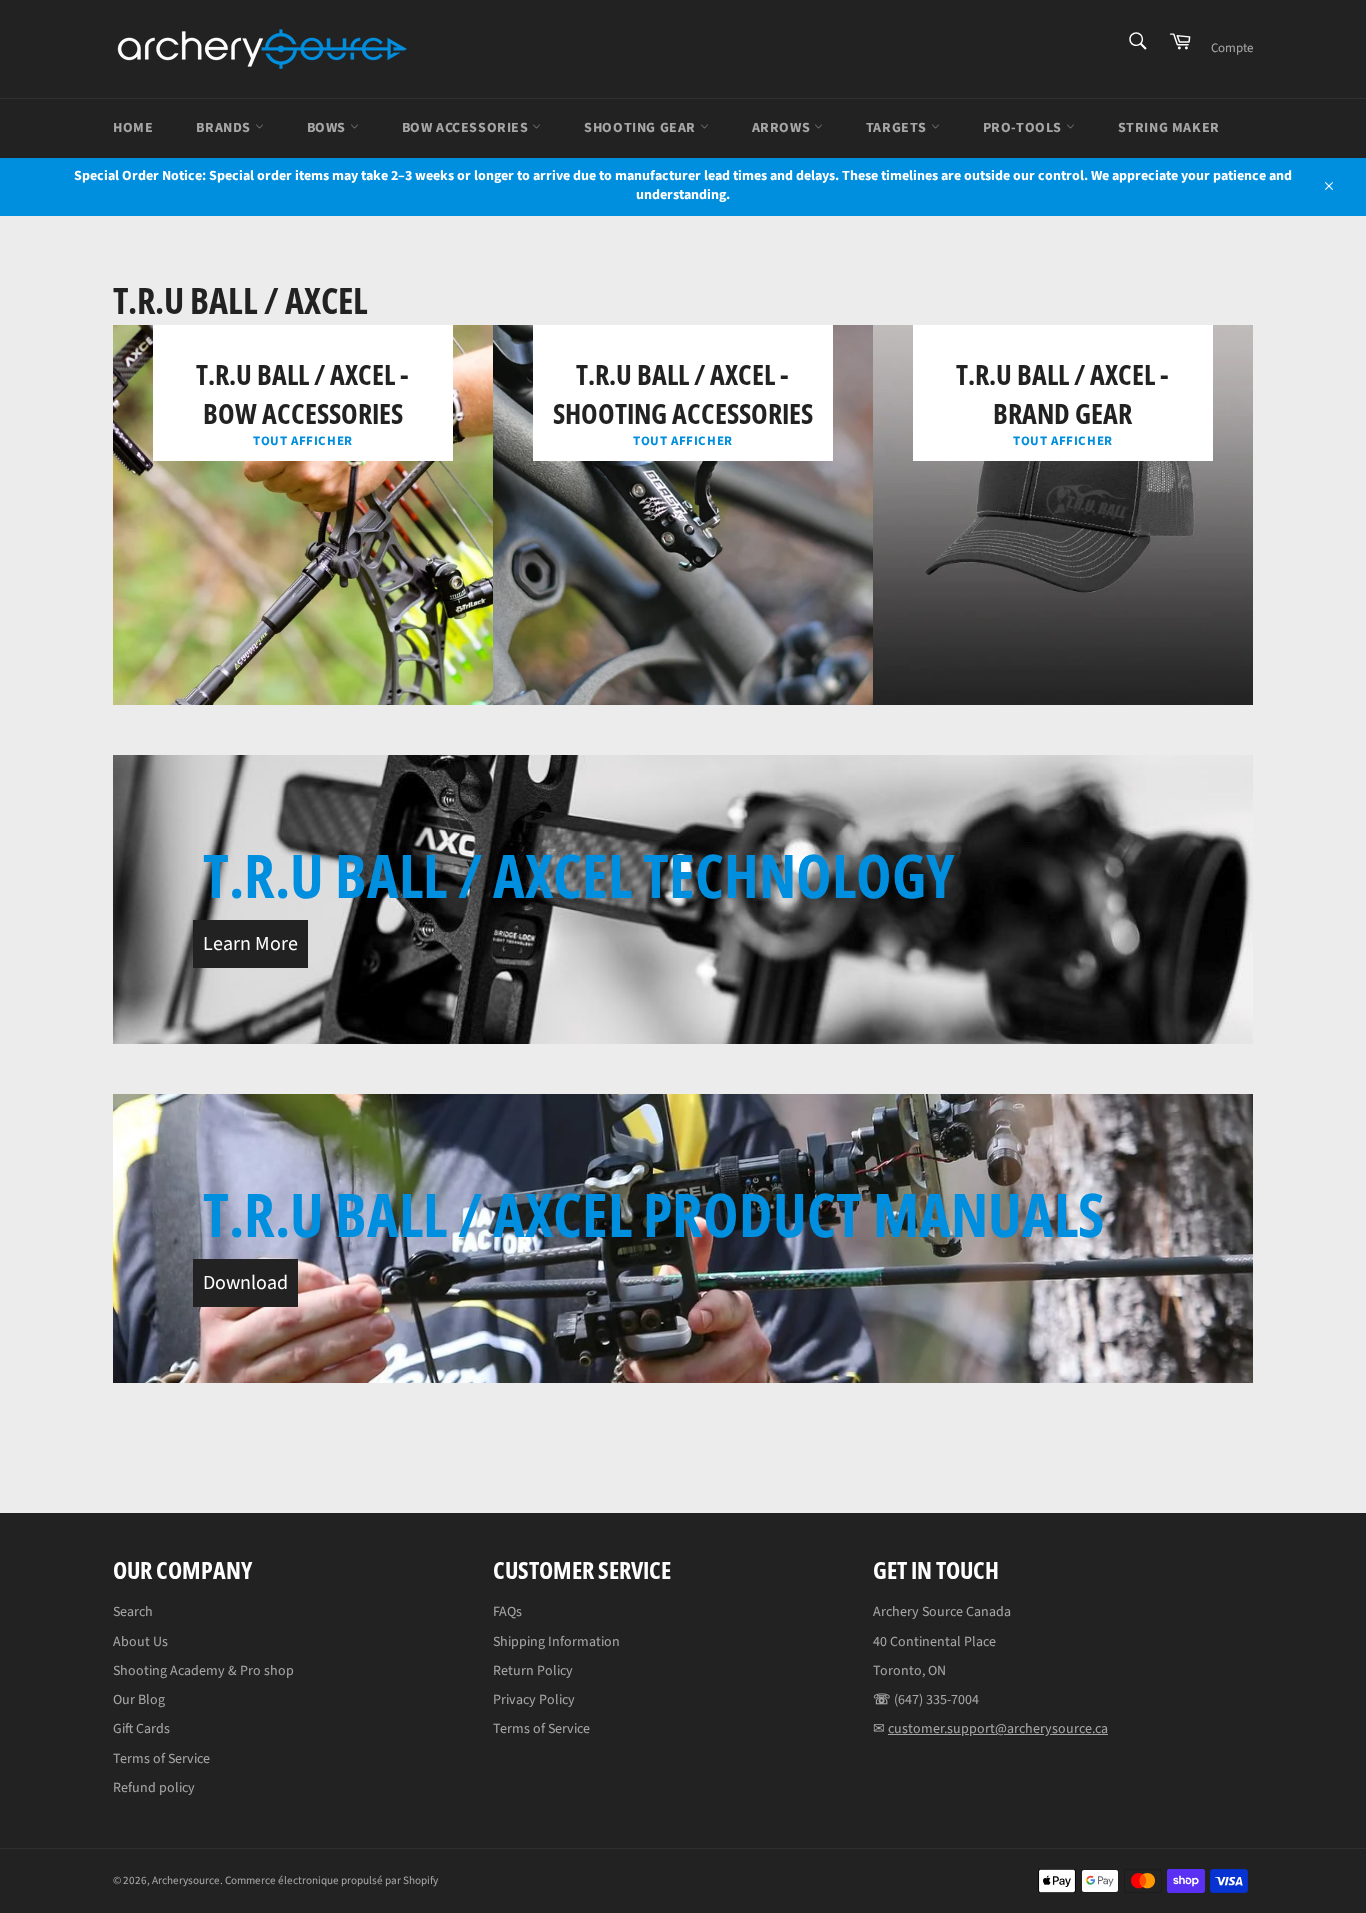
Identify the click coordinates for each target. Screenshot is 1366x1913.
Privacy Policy (534, 1700)
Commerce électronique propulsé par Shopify (331, 1880)
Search (133, 1612)
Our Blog (139, 1700)
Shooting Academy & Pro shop (203, 1671)
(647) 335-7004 (936, 1700)
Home (133, 128)
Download (245, 1283)
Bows (328, 128)
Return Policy (533, 1671)
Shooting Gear (641, 128)
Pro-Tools (1024, 128)
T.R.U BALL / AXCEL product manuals (653, 1214)
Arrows (783, 128)
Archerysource (186, 1880)
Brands (225, 128)
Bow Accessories (467, 128)
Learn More (250, 944)
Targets (898, 128)
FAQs (507, 1612)
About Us (140, 1642)
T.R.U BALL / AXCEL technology (578, 875)
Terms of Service (161, 1759)
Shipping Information (556, 1642)
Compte (1232, 48)
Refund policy (154, 1788)
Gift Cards (141, 1729)
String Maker (1169, 128)
